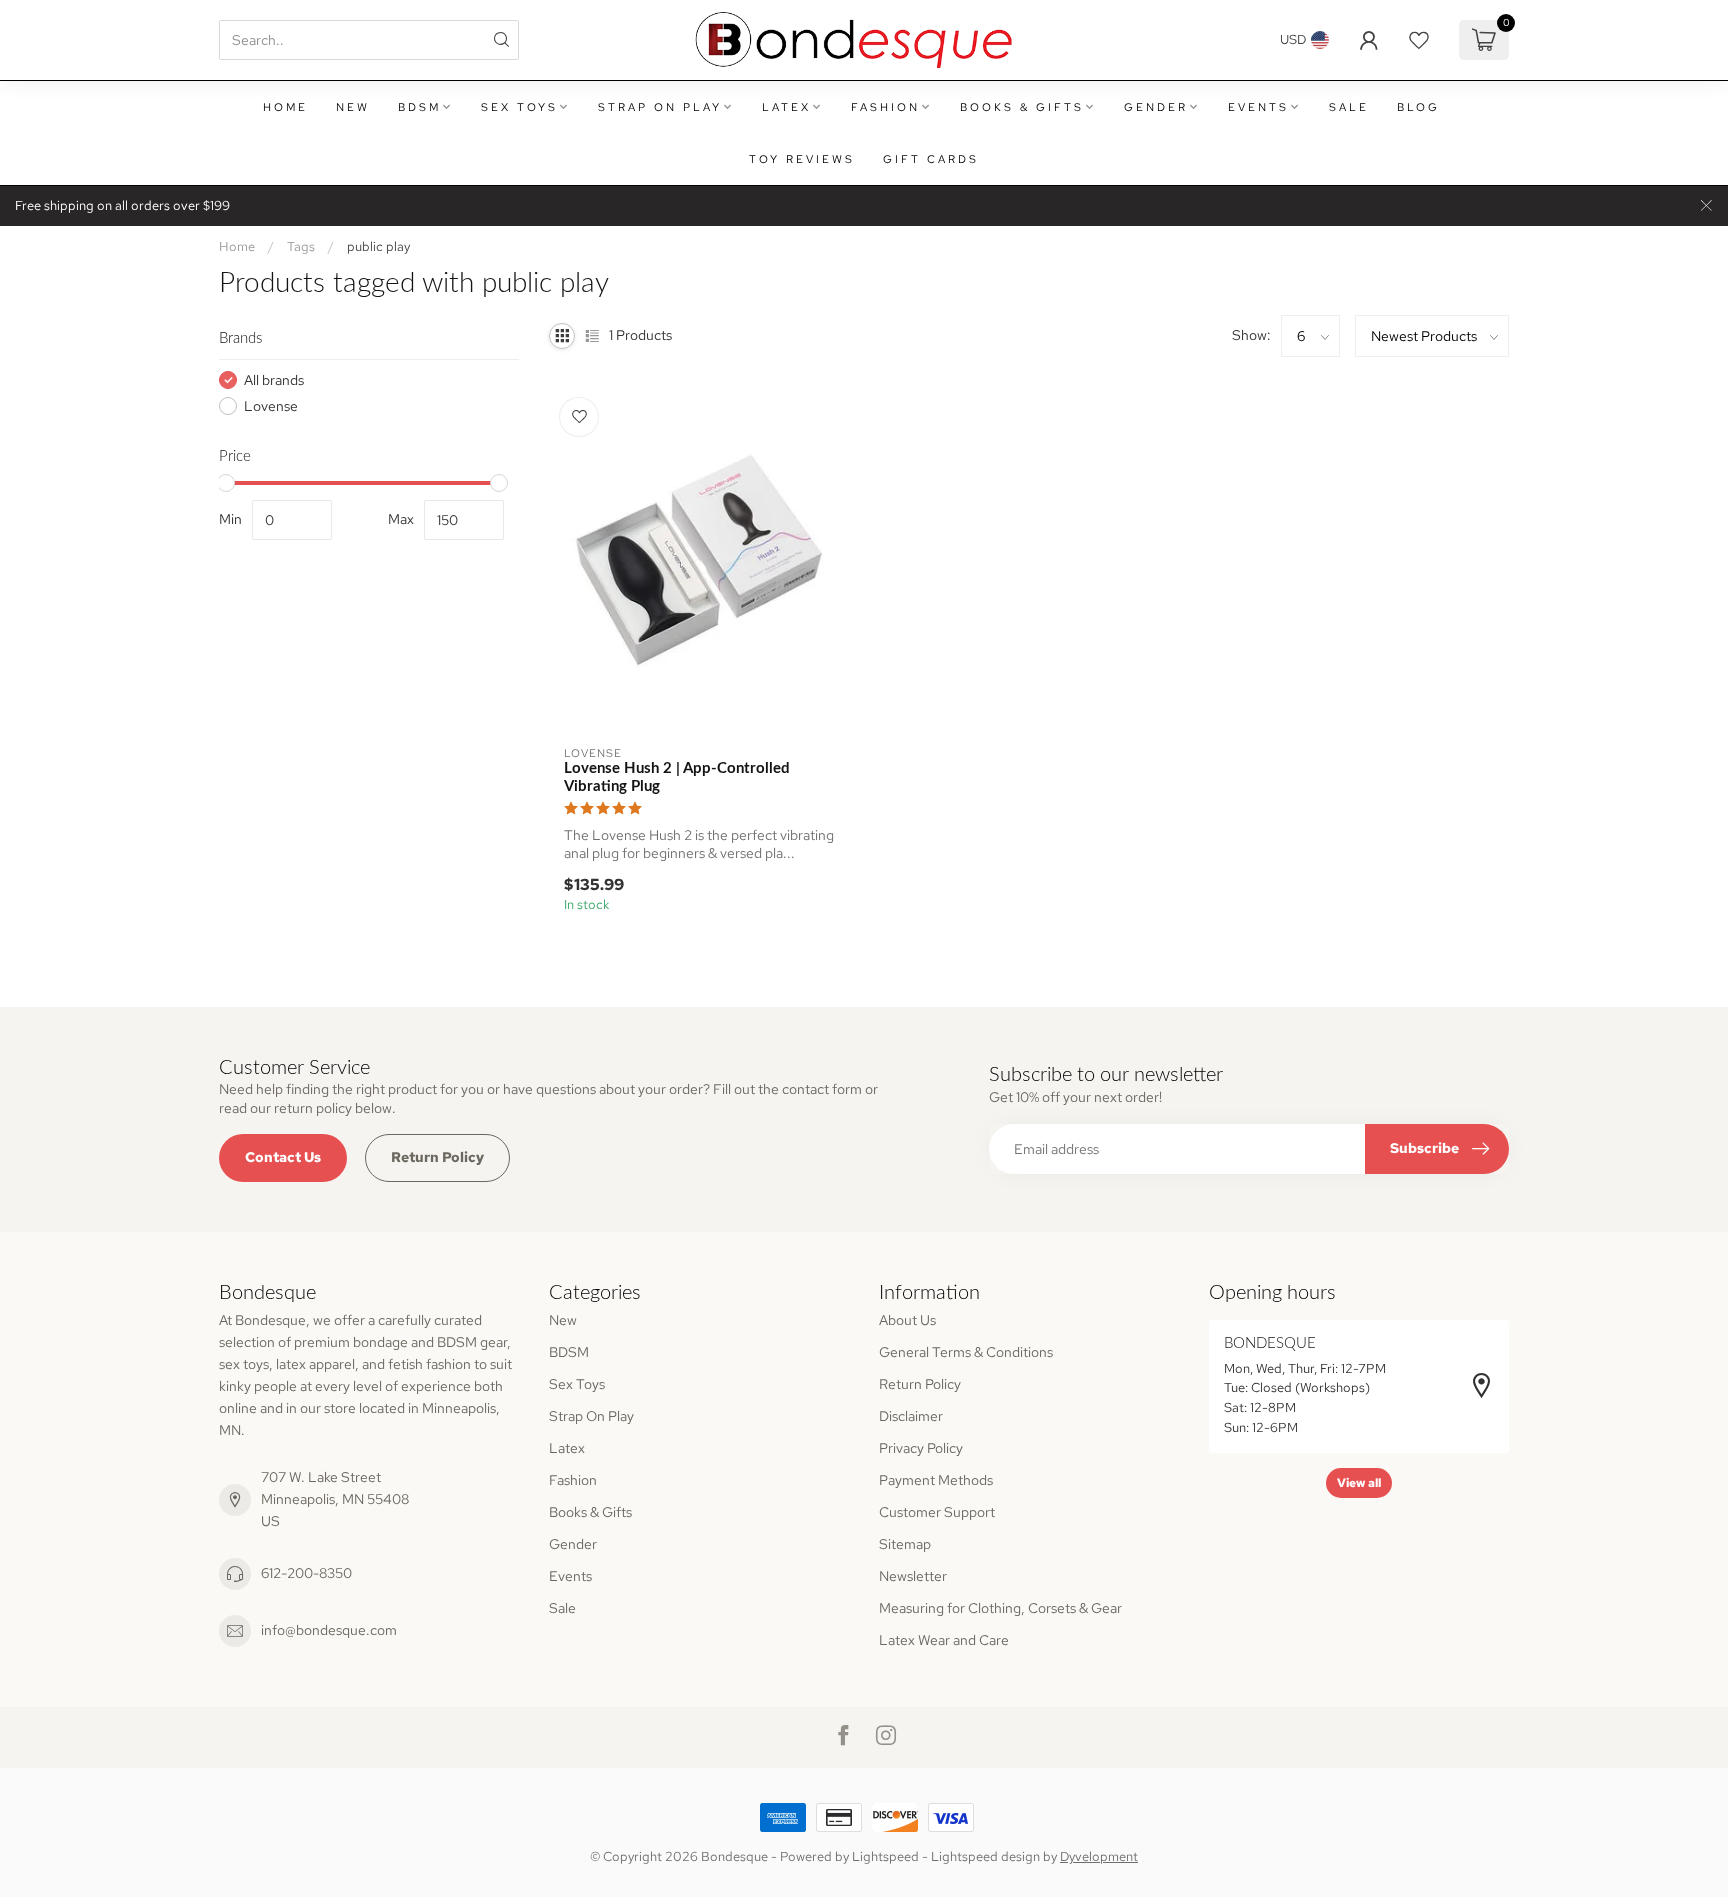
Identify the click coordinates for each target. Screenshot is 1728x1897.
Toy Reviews (802, 159)
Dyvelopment (1099, 1856)
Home (285, 107)
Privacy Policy (921, 1448)
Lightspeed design (985, 1856)
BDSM (419, 107)
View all (1359, 1483)
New (353, 107)
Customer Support (937, 1512)
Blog (1418, 107)
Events (1258, 107)
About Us (907, 1320)
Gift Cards (931, 159)
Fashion (885, 107)
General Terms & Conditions (966, 1352)
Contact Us (283, 1157)
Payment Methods (936, 1480)
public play (378, 246)
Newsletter (913, 1576)
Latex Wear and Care (944, 1640)
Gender (1156, 107)
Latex (786, 107)
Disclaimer (911, 1416)
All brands (274, 380)
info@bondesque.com (329, 1630)
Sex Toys (519, 107)
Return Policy (437, 1157)
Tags (301, 246)
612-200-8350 (306, 1573)
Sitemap (905, 1544)
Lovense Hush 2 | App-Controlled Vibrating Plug (677, 777)
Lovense (271, 406)
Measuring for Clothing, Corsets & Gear (1000, 1608)
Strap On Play (660, 107)
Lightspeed (885, 1856)
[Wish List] (1419, 40)
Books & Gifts (1022, 107)
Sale (1349, 107)
